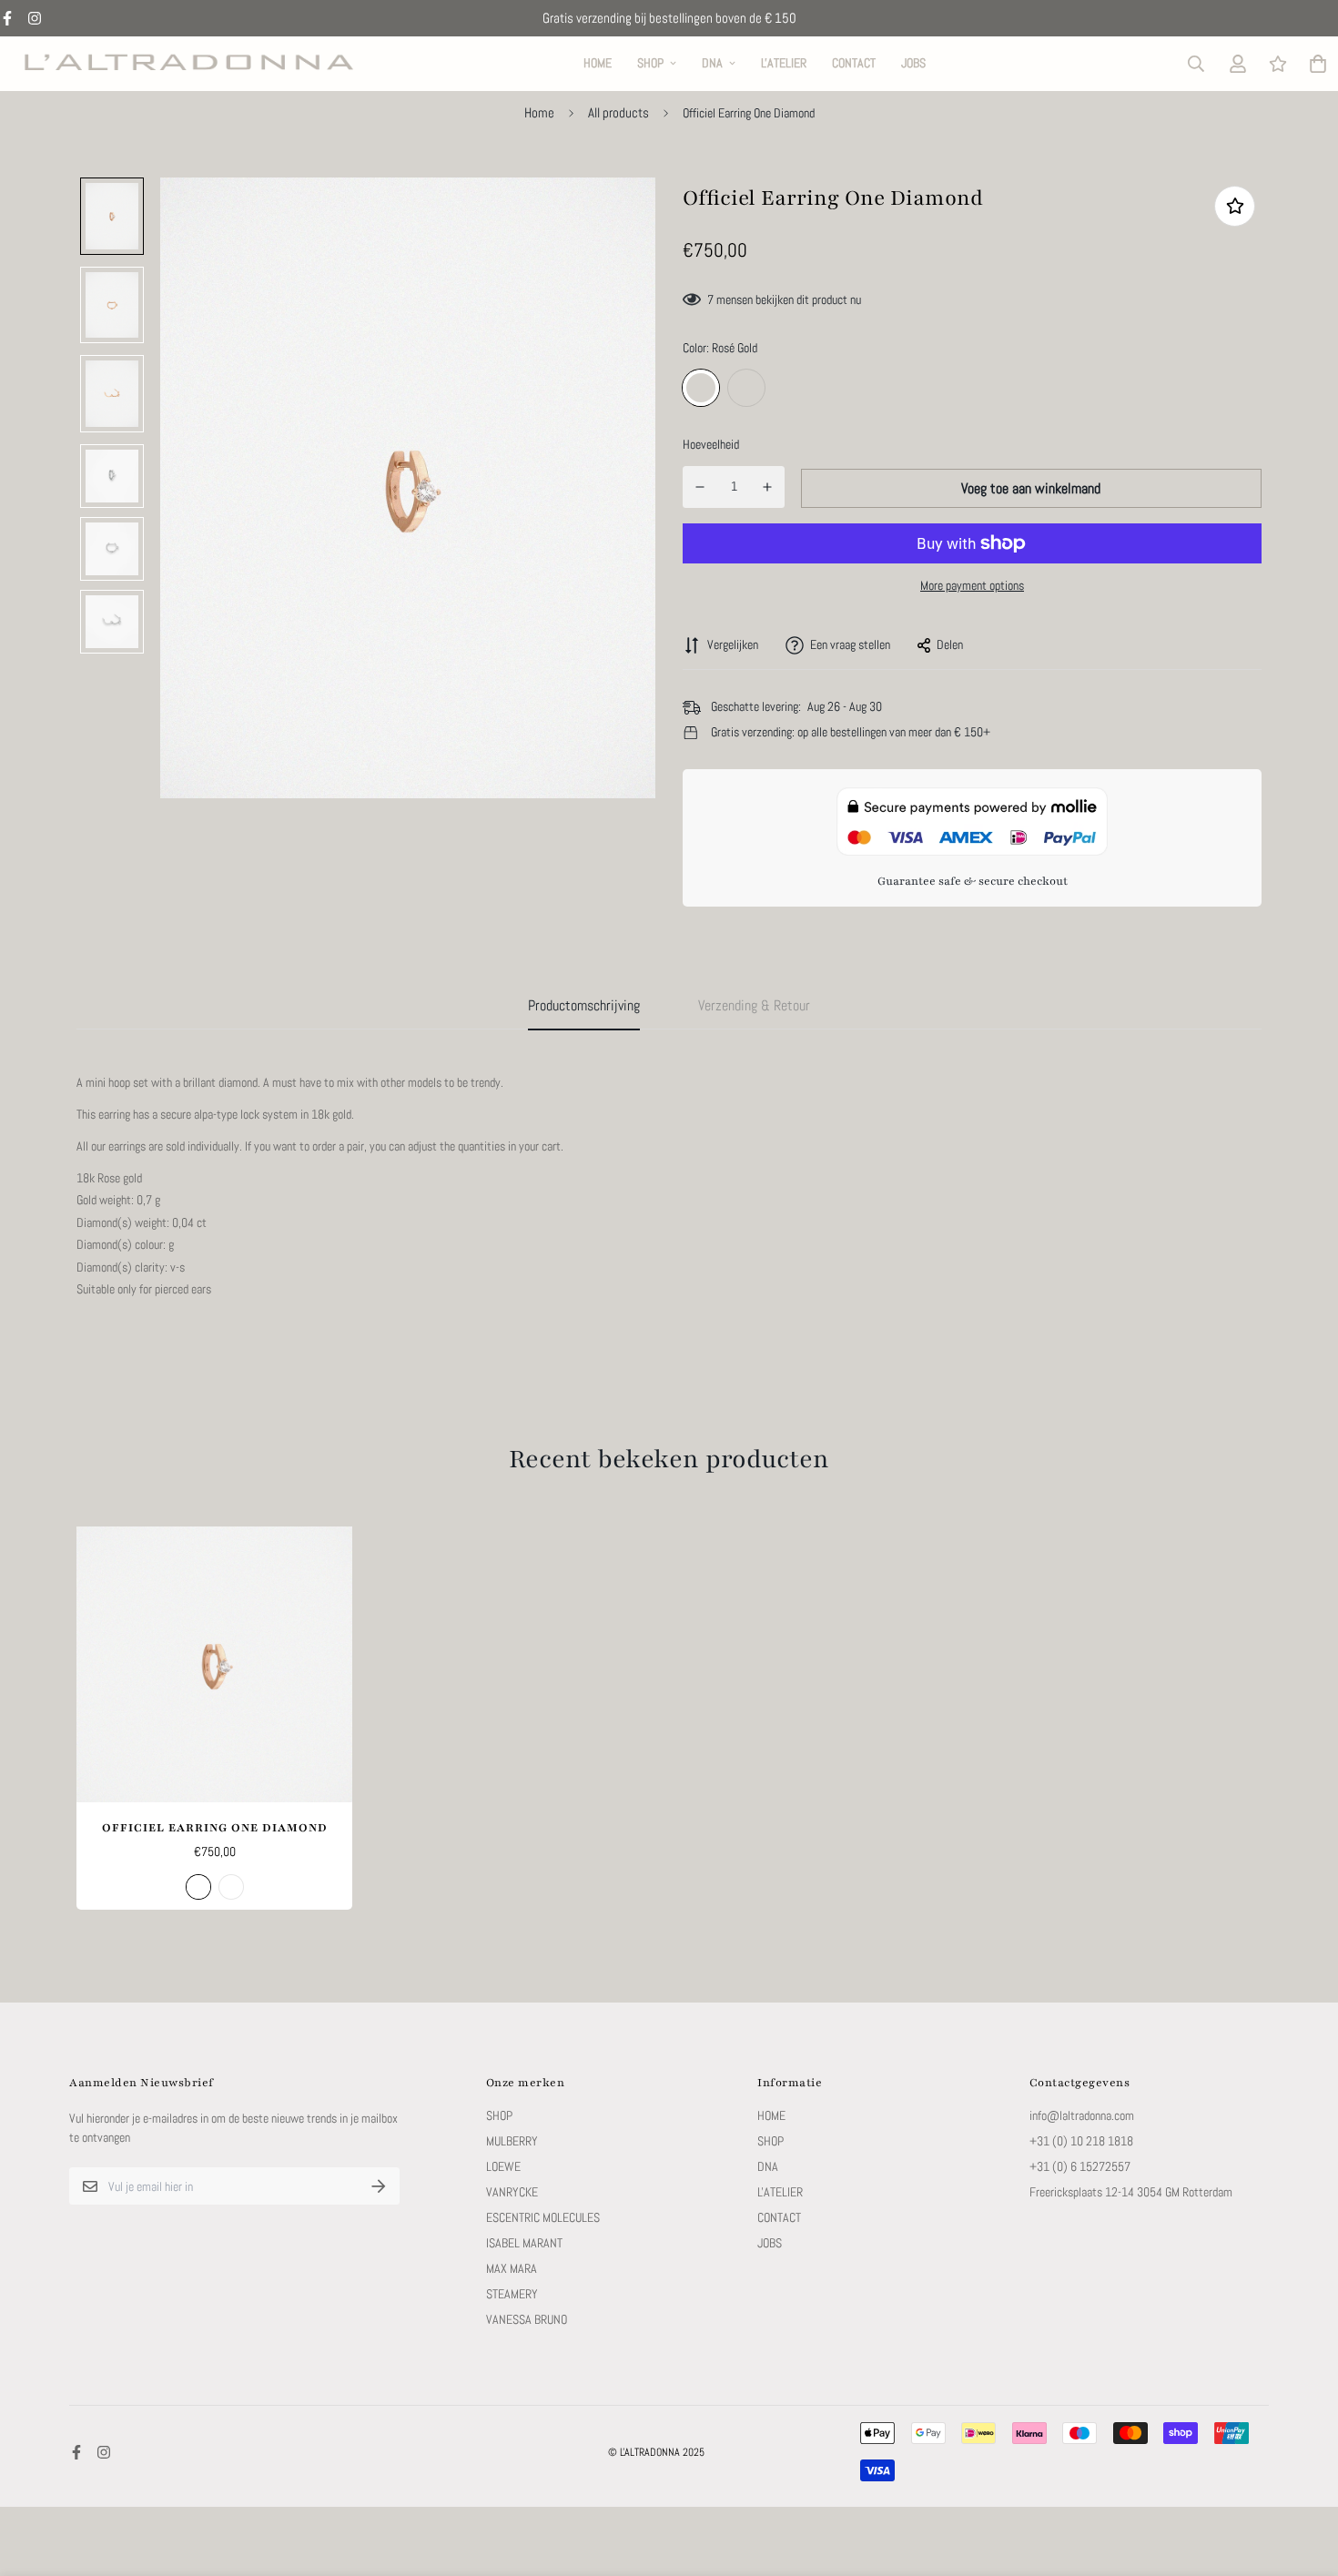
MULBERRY (512, 2141)
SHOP (650, 63)
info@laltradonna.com (1082, 2115)
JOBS (913, 63)
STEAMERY (512, 2294)
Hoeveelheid (711, 444)
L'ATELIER (784, 63)
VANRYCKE (512, 2192)
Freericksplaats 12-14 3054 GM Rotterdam (1131, 2192)
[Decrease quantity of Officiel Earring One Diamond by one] (700, 487)
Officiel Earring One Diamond (215, 1828)
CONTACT (854, 63)
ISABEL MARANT (524, 2243)
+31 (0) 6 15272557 (1080, 2166)
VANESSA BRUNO (527, 2319)
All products (618, 112)
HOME (598, 63)
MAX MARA (512, 2268)
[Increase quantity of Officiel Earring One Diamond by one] (768, 487)
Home (539, 112)
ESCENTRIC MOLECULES (543, 2217)
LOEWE (503, 2166)
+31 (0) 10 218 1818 (1081, 2141)
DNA (712, 63)
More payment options (972, 585)
